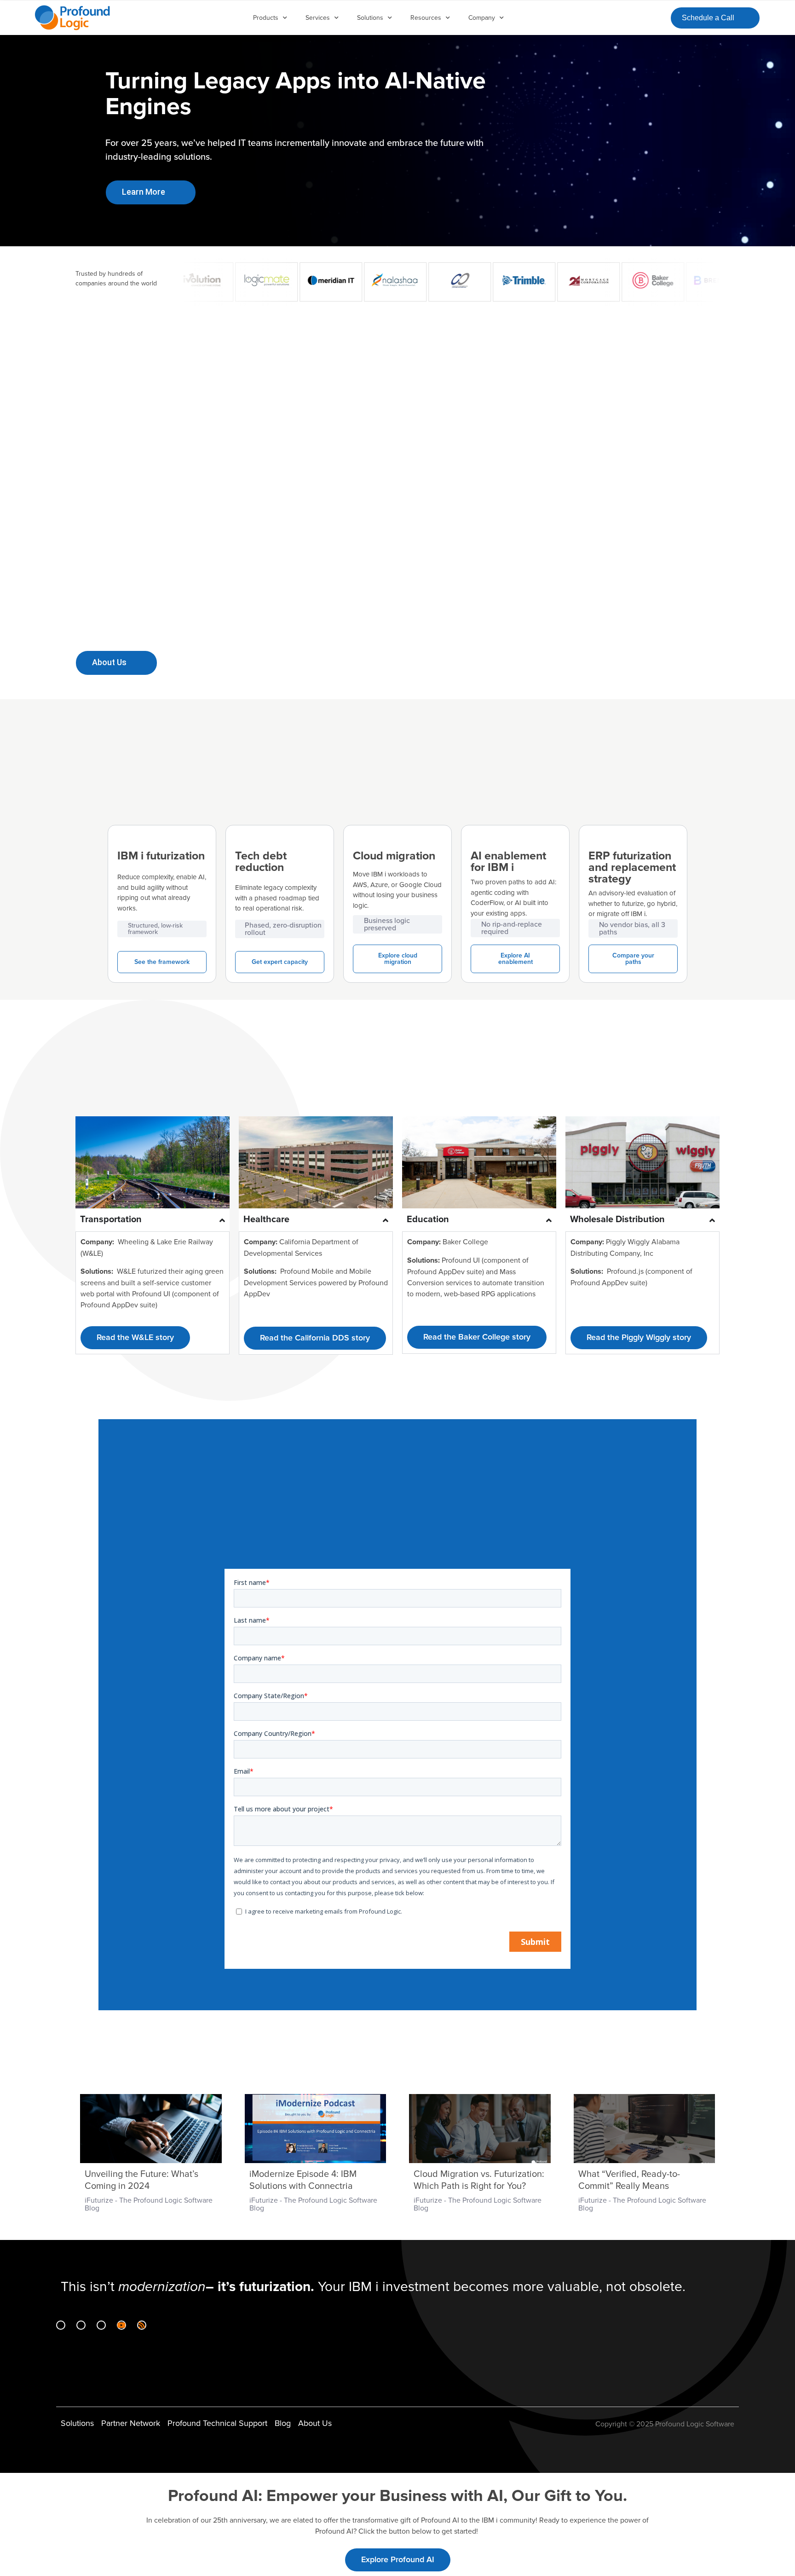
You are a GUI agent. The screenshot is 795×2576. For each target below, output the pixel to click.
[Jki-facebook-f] (81, 2325)
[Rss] (142, 2325)
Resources (426, 18)
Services (318, 18)
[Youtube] (121, 2325)
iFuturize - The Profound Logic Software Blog (149, 2204)
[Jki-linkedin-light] (61, 2325)
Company (482, 18)
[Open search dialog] (656, 16)
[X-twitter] (101, 2325)
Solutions (370, 18)
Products (266, 18)
